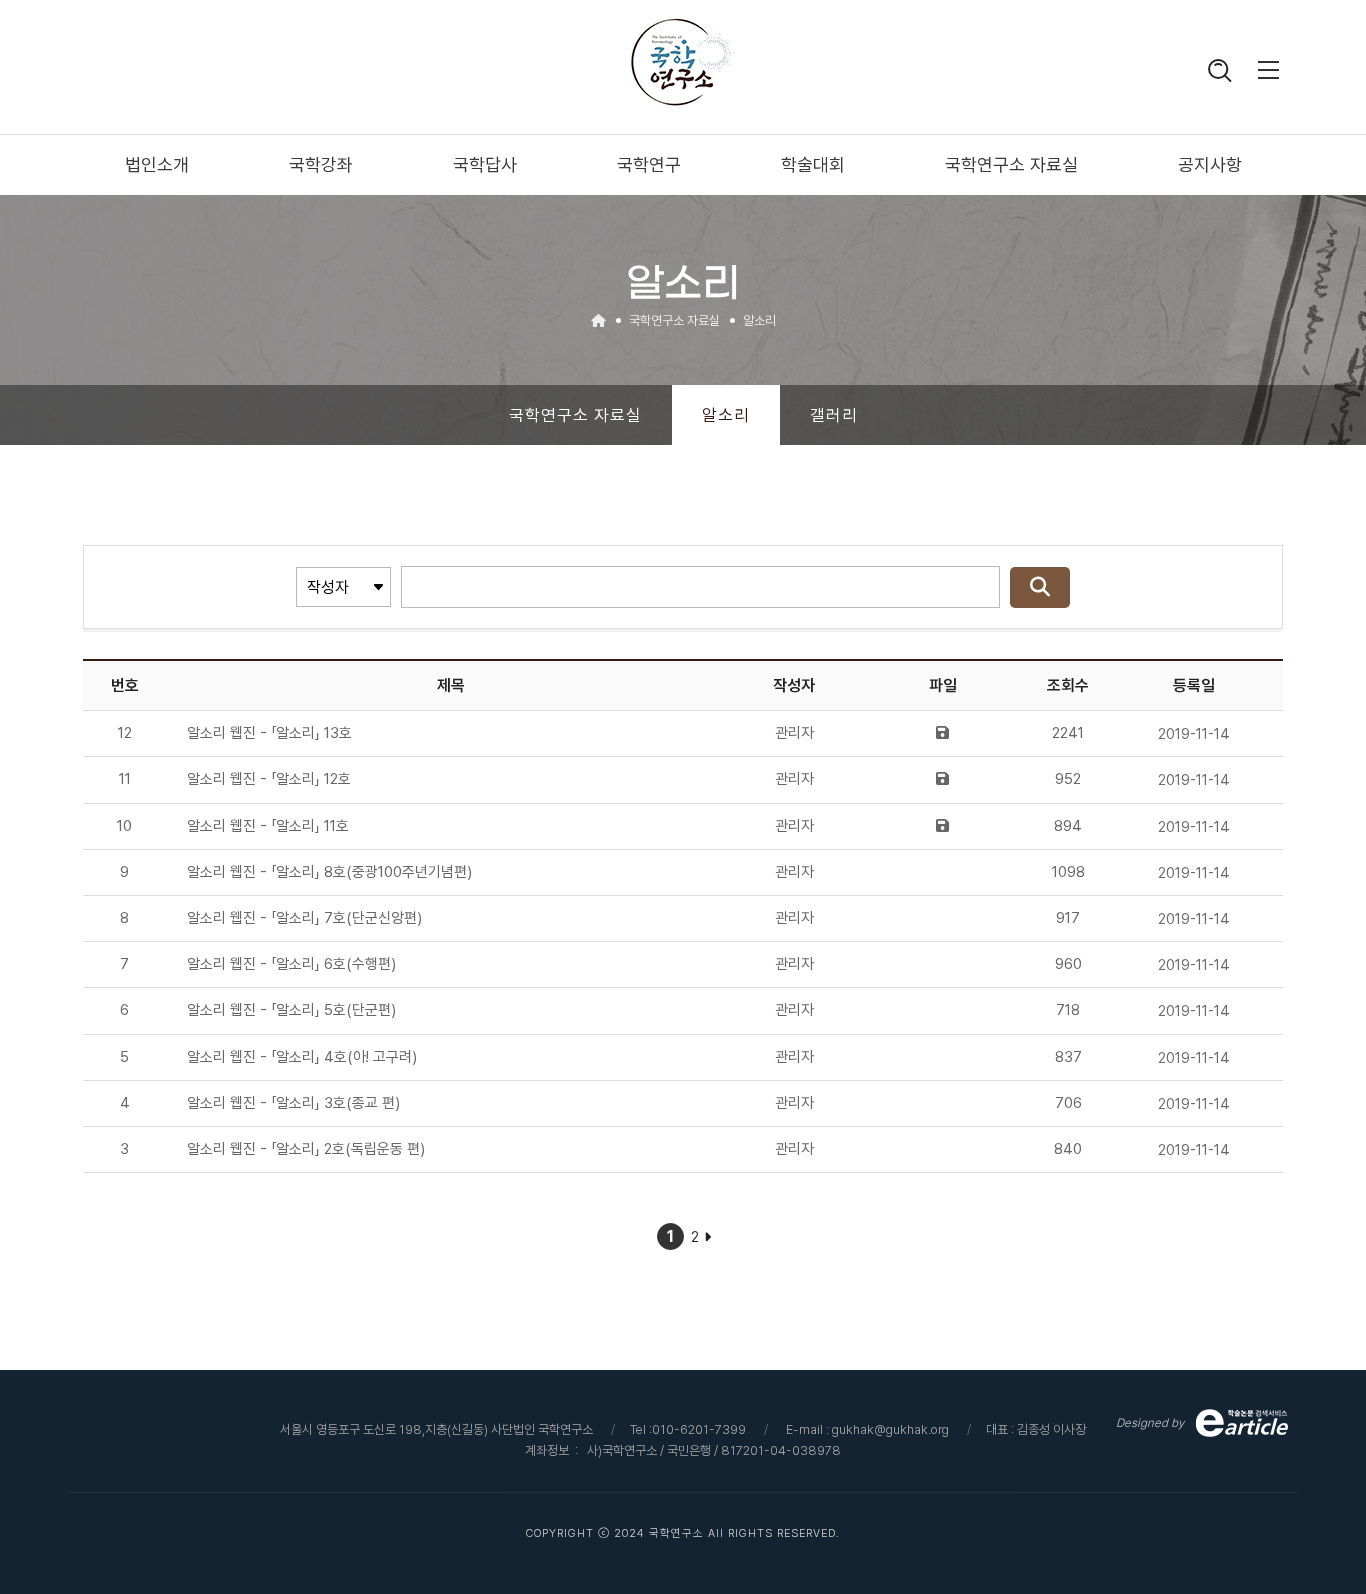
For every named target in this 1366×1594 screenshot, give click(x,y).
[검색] (1040, 587)
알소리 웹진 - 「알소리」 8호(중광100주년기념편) (329, 872)
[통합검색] (1219, 73)
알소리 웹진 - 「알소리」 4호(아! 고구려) (302, 1057)
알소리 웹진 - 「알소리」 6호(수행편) (291, 964)
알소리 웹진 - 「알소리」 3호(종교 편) (293, 1103)
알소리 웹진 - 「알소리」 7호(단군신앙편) (304, 918)
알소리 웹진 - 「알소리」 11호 (268, 826)
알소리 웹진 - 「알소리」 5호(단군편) (291, 1010)
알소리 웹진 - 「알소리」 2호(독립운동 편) (306, 1149)
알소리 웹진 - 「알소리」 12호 (269, 779)
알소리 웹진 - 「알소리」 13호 (269, 733)
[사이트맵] (1268, 73)
